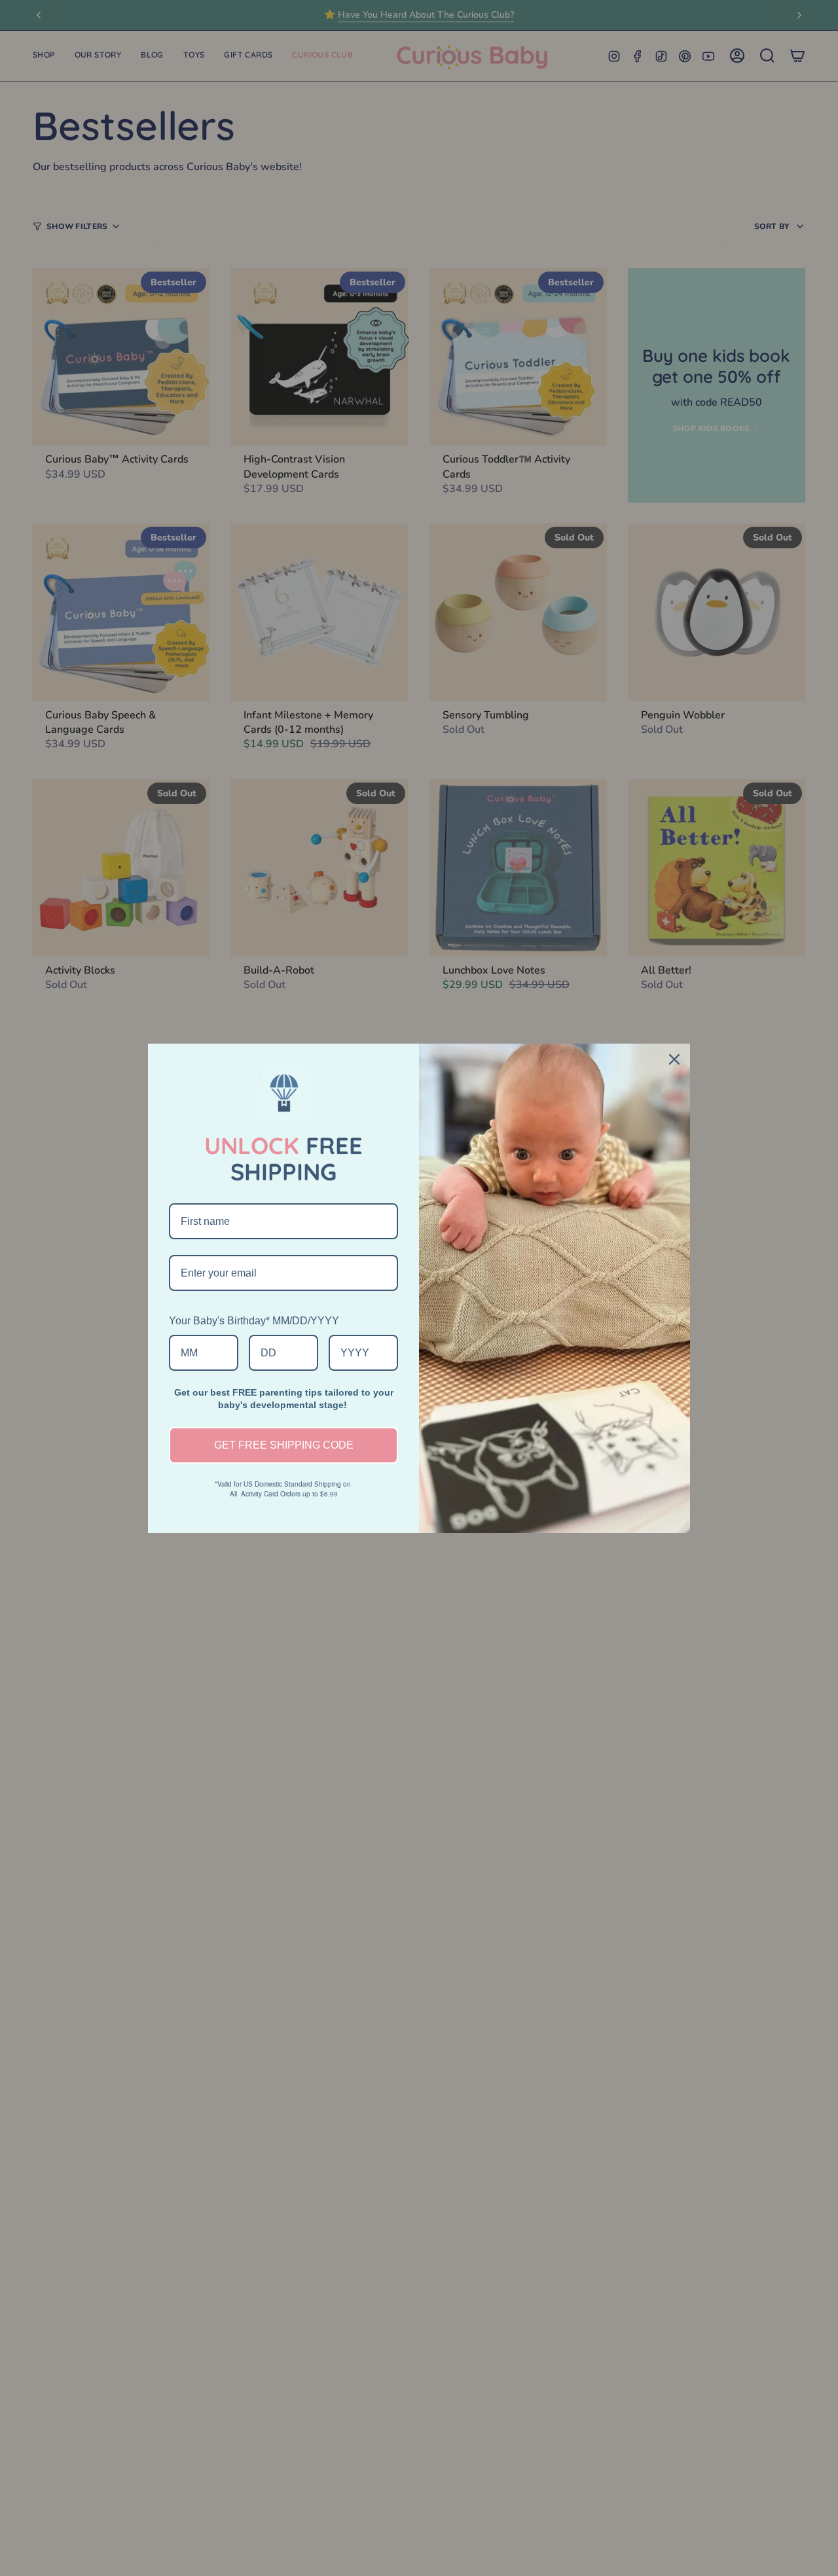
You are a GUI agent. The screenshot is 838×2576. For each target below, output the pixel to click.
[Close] (674, 1059)
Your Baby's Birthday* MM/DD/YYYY (254, 1321)
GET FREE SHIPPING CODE (284, 1445)
